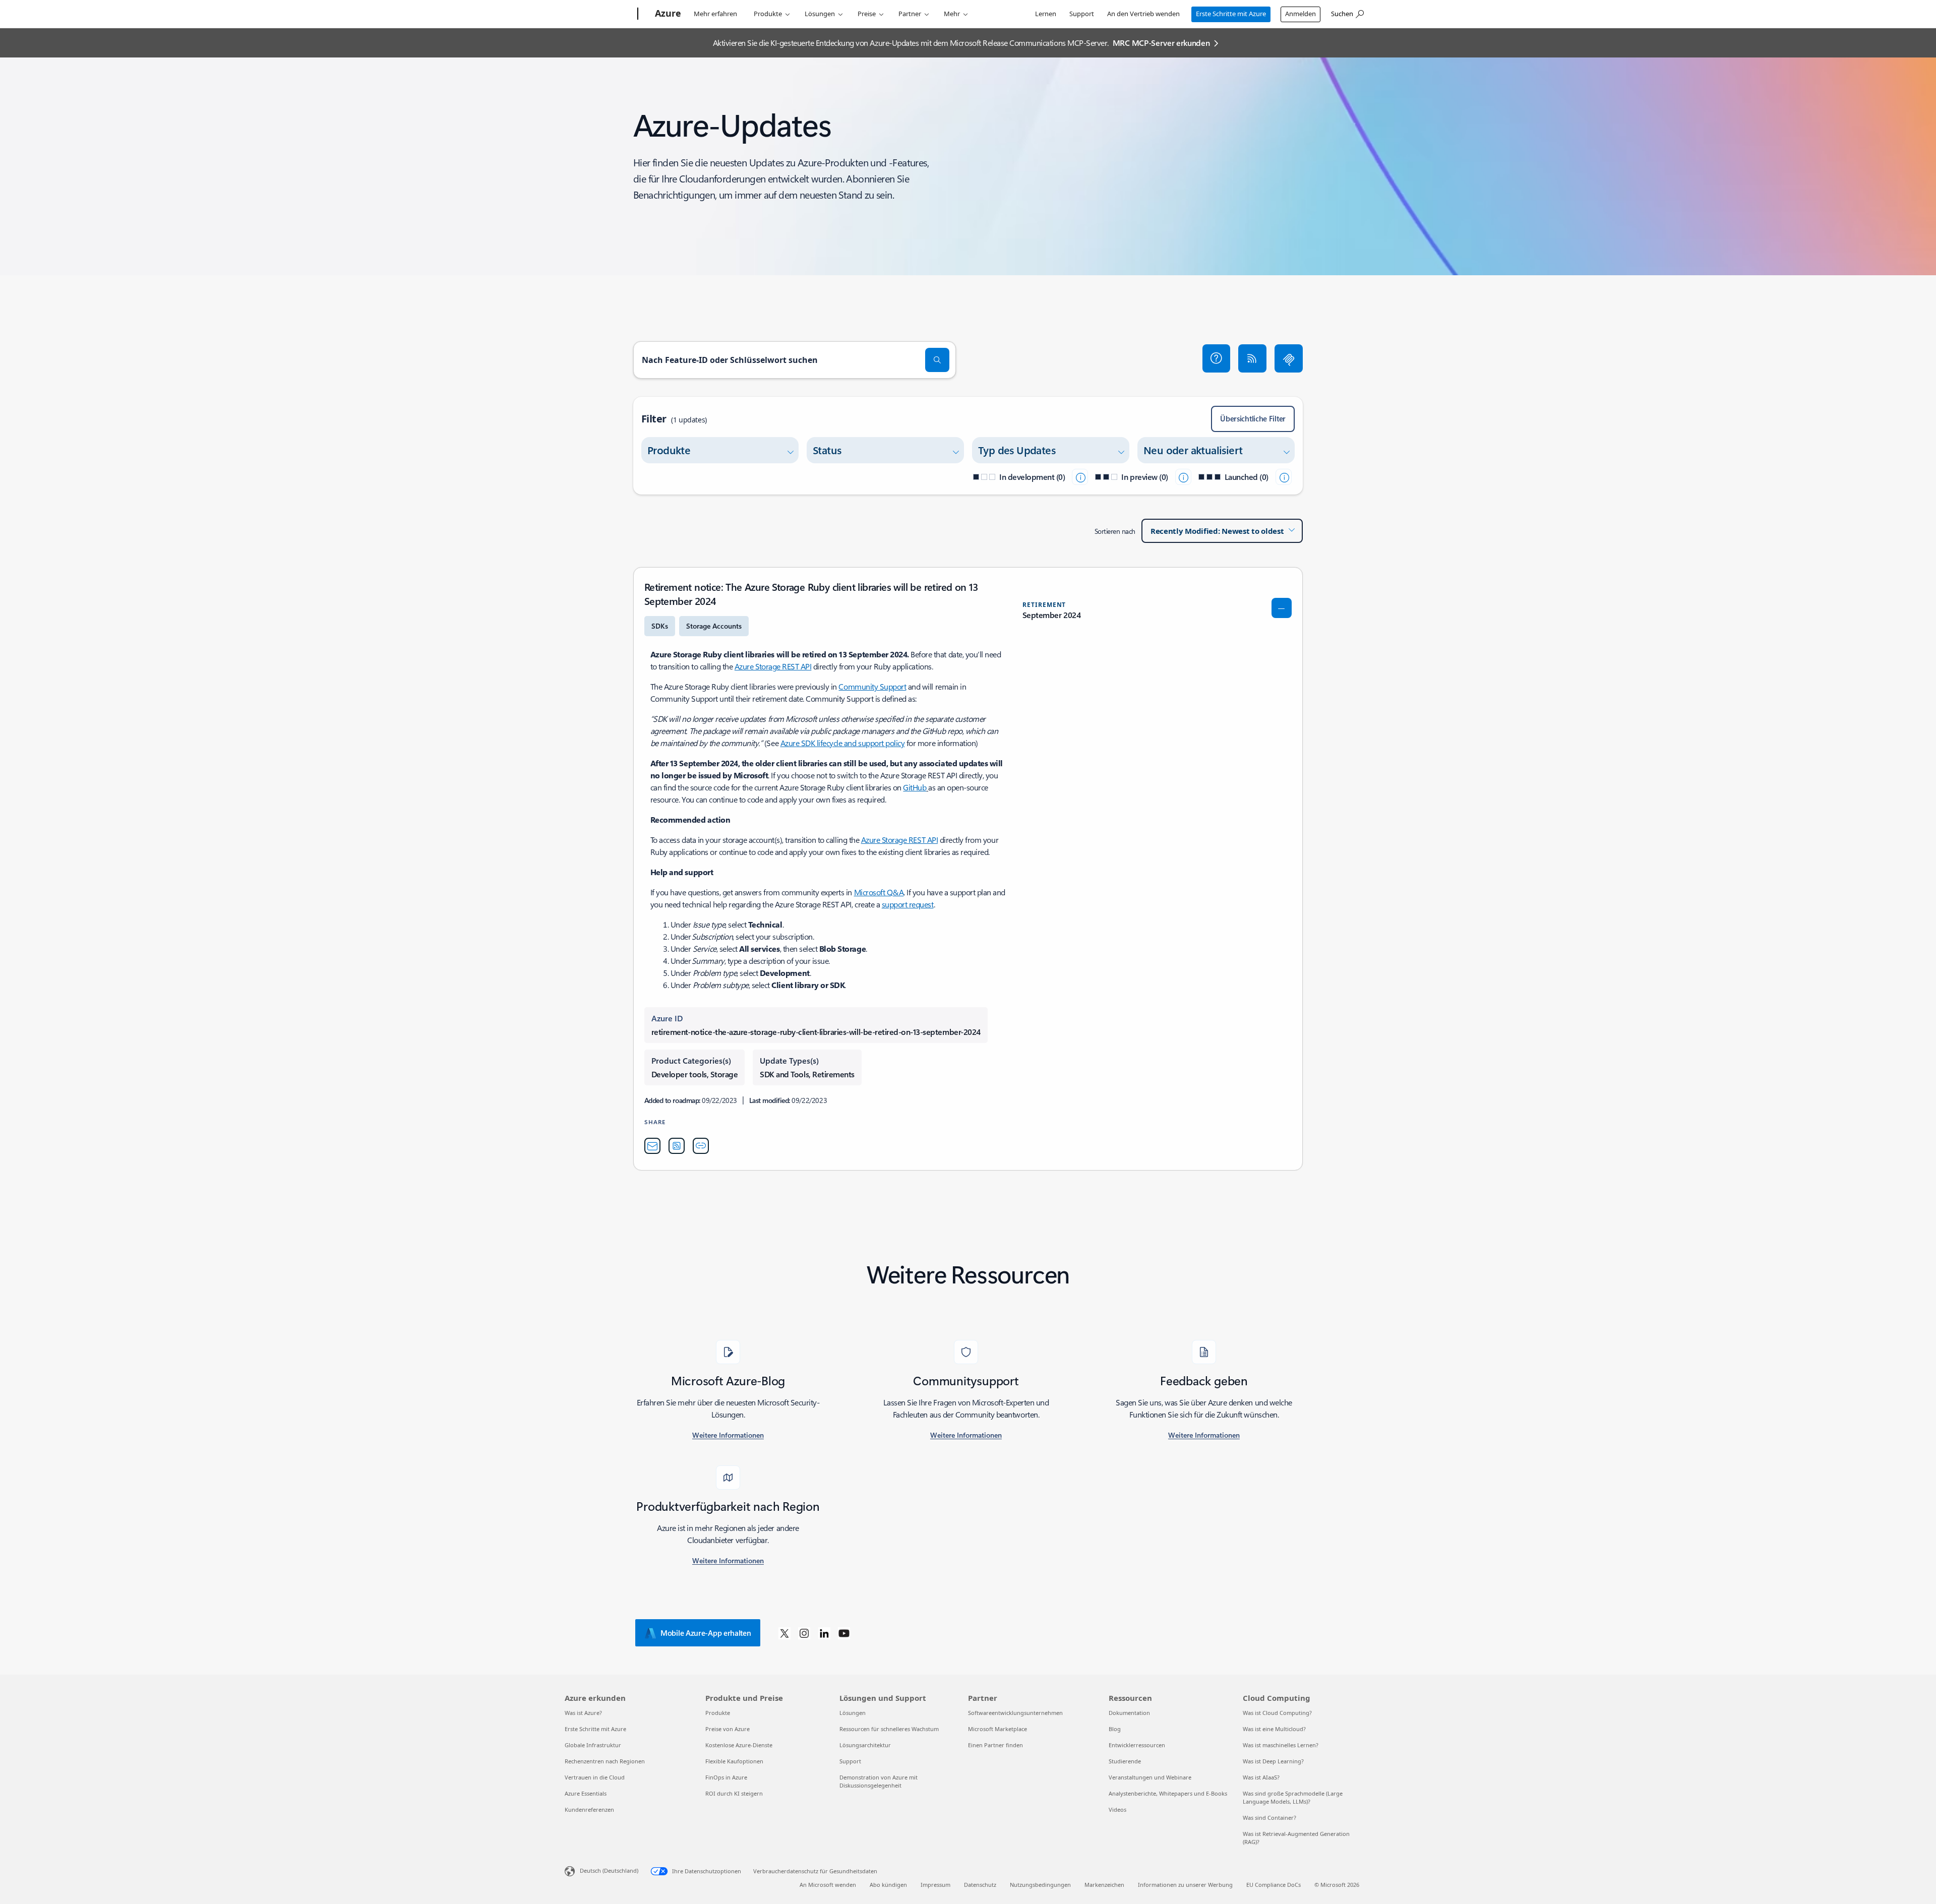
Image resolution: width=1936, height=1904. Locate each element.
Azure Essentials (586, 1793)
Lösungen (820, 14)
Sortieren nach (1115, 531)
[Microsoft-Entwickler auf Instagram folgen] (804, 1633)
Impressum (935, 1885)
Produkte (768, 14)
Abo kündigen (888, 1885)
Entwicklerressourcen (1137, 1745)
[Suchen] (937, 360)
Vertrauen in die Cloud (595, 1777)
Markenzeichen (1104, 1885)
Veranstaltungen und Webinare (1150, 1777)
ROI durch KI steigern (734, 1793)
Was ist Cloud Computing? (1277, 1713)
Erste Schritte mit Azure (1231, 14)
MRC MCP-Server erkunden (1161, 43)
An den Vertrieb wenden (1143, 14)
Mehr (952, 14)
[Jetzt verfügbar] (1284, 477)
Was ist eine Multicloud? (1274, 1729)
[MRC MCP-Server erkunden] (1289, 358)
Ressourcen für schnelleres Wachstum (889, 1729)
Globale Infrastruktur (593, 1745)
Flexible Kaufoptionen (734, 1761)
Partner (910, 14)
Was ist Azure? (583, 1713)
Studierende (1125, 1761)
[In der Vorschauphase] (1183, 477)
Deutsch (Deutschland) (609, 1870)
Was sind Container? (1269, 1818)
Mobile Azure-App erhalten (706, 1633)
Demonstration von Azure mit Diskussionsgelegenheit (879, 1781)
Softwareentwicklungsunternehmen (1015, 1713)
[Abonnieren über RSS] (1252, 358)
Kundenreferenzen (589, 1809)
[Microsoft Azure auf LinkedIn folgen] (824, 1633)
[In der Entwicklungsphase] (1080, 477)
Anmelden (1300, 14)
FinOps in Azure (726, 1777)
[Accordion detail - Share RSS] (677, 1146)
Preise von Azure (728, 1729)
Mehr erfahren (715, 14)
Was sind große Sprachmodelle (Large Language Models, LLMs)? (1293, 1797)
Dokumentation (1129, 1713)
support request (908, 904)
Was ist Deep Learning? (1273, 1761)
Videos (1117, 1809)
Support (1082, 14)
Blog (1115, 1729)
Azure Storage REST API (773, 666)
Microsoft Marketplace (997, 1729)
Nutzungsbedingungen (1040, 1885)
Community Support (872, 686)
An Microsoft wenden (828, 1885)
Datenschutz (980, 1885)
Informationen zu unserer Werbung (1185, 1885)
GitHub (915, 787)
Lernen (1046, 14)
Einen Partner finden (995, 1745)
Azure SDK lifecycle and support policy (843, 743)
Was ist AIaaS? (1261, 1777)
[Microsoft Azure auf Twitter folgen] (784, 1633)
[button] (1217, 358)
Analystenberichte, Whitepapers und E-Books (1168, 1793)
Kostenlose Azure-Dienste (739, 1745)
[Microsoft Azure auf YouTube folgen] (844, 1633)
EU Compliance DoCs (1274, 1885)
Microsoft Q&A (879, 892)
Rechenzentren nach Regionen (605, 1761)
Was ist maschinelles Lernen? (1281, 1745)
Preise (867, 14)
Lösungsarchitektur (865, 1745)
